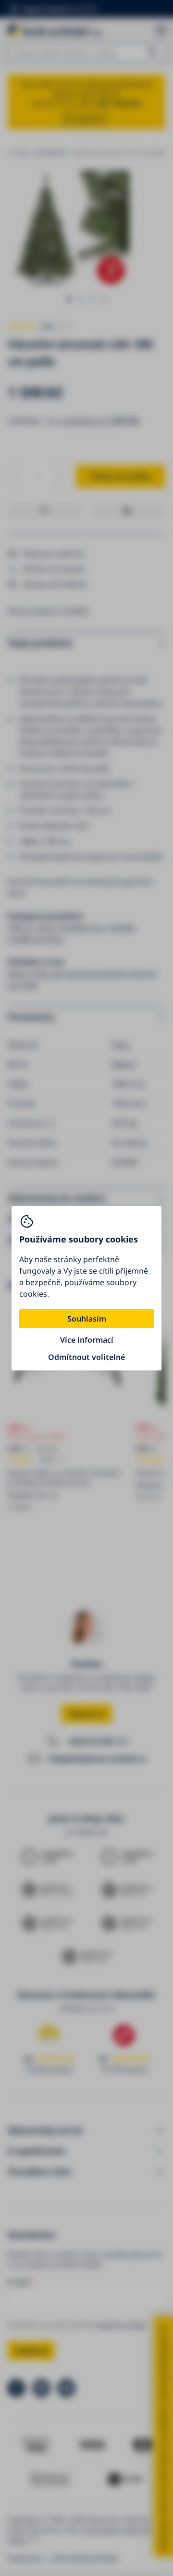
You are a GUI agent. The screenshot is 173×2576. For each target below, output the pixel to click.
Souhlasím (87, 1319)
